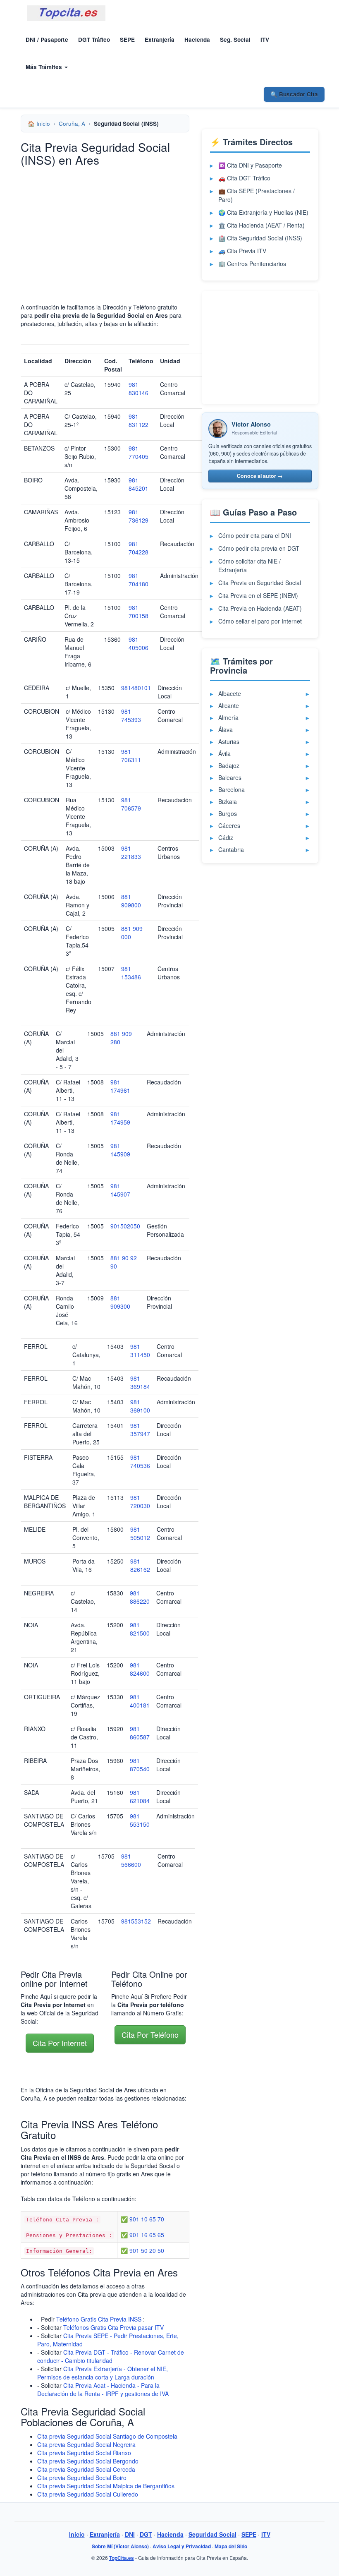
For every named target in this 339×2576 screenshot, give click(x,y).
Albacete (230, 693)
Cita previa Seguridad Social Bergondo (88, 2461)
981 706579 (131, 804)
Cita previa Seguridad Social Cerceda (86, 2469)
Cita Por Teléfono (150, 2034)
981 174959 (120, 1118)
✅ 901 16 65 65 (142, 2235)
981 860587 (140, 1733)
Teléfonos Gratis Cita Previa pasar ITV (113, 2327)
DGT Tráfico (94, 40)
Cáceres (229, 825)
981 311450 (140, 1350)
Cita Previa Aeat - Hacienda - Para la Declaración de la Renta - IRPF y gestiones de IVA (103, 2389)
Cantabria (231, 849)
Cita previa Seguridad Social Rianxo (84, 2453)
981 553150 (140, 1820)
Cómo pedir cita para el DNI (255, 535)
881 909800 (131, 901)
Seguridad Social (212, 2534)
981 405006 (138, 643)
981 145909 (120, 1150)
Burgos (228, 813)
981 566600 (131, 1860)
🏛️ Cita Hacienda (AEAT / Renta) (261, 225)
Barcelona (232, 789)
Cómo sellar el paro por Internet (260, 621)
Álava (226, 729)
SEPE (127, 40)
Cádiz (226, 837)
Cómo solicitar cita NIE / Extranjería (249, 565)
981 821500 (140, 1629)
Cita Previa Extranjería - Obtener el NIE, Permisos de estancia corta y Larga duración (103, 2373)
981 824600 (140, 1669)
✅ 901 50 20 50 (142, 2250)
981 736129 (138, 516)
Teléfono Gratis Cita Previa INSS (99, 2319)
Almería (228, 717)
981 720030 (140, 1501)
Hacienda (197, 40)
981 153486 (131, 973)
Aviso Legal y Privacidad (182, 2546)
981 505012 (140, 1533)
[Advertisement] (105, 230)
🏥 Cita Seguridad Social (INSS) (260, 238)
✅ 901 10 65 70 (142, 2219)
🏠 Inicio (39, 124)
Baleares (230, 777)
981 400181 (140, 1701)
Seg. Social (235, 40)
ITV (265, 40)
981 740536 (140, 1461)
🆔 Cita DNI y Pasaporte (250, 165)
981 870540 (140, 1765)
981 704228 (138, 548)
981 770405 (138, 452)
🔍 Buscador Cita (294, 94)
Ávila (224, 753)
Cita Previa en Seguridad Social (260, 583)
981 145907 (120, 1190)
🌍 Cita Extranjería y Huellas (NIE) (263, 212)
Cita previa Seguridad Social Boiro (82, 2478)
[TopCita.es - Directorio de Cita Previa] (66, 13)
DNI (130, 2534)
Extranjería (160, 40)
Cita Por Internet (60, 2043)
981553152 (136, 1921)
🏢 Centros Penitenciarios (252, 264)
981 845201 (138, 484)
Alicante (229, 705)
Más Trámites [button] (45, 67)
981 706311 (131, 756)
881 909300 (120, 1302)
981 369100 (140, 1406)
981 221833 (131, 852)
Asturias (229, 741)
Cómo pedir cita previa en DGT (259, 548)
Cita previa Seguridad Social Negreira (86, 2444)
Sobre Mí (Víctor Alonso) (120, 2546)
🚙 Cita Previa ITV (242, 251)
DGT (146, 2534)
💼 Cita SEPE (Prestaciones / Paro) (257, 195)
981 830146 (138, 389)
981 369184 (140, 1382)
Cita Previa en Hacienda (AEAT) (260, 608)
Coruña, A (72, 124)
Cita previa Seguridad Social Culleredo (88, 2494)
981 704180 (138, 580)
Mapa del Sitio (231, 2546)
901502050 (125, 1226)
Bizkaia (228, 801)
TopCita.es (122, 2558)
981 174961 (120, 1086)
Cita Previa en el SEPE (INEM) (258, 595)
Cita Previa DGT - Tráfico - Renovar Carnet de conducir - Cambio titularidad (111, 2356)
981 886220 (140, 1597)
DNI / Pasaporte (47, 40)
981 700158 (138, 612)
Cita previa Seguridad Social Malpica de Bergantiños (106, 2486)
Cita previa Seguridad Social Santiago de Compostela (107, 2436)
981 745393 (131, 715)
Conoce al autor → (260, 476)
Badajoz (229, 765)
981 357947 (140, 1430)
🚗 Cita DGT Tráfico (244, 178)
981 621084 (140, 1796)
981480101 (136, 688)
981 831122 (138, 420)
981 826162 (140, 1565)
